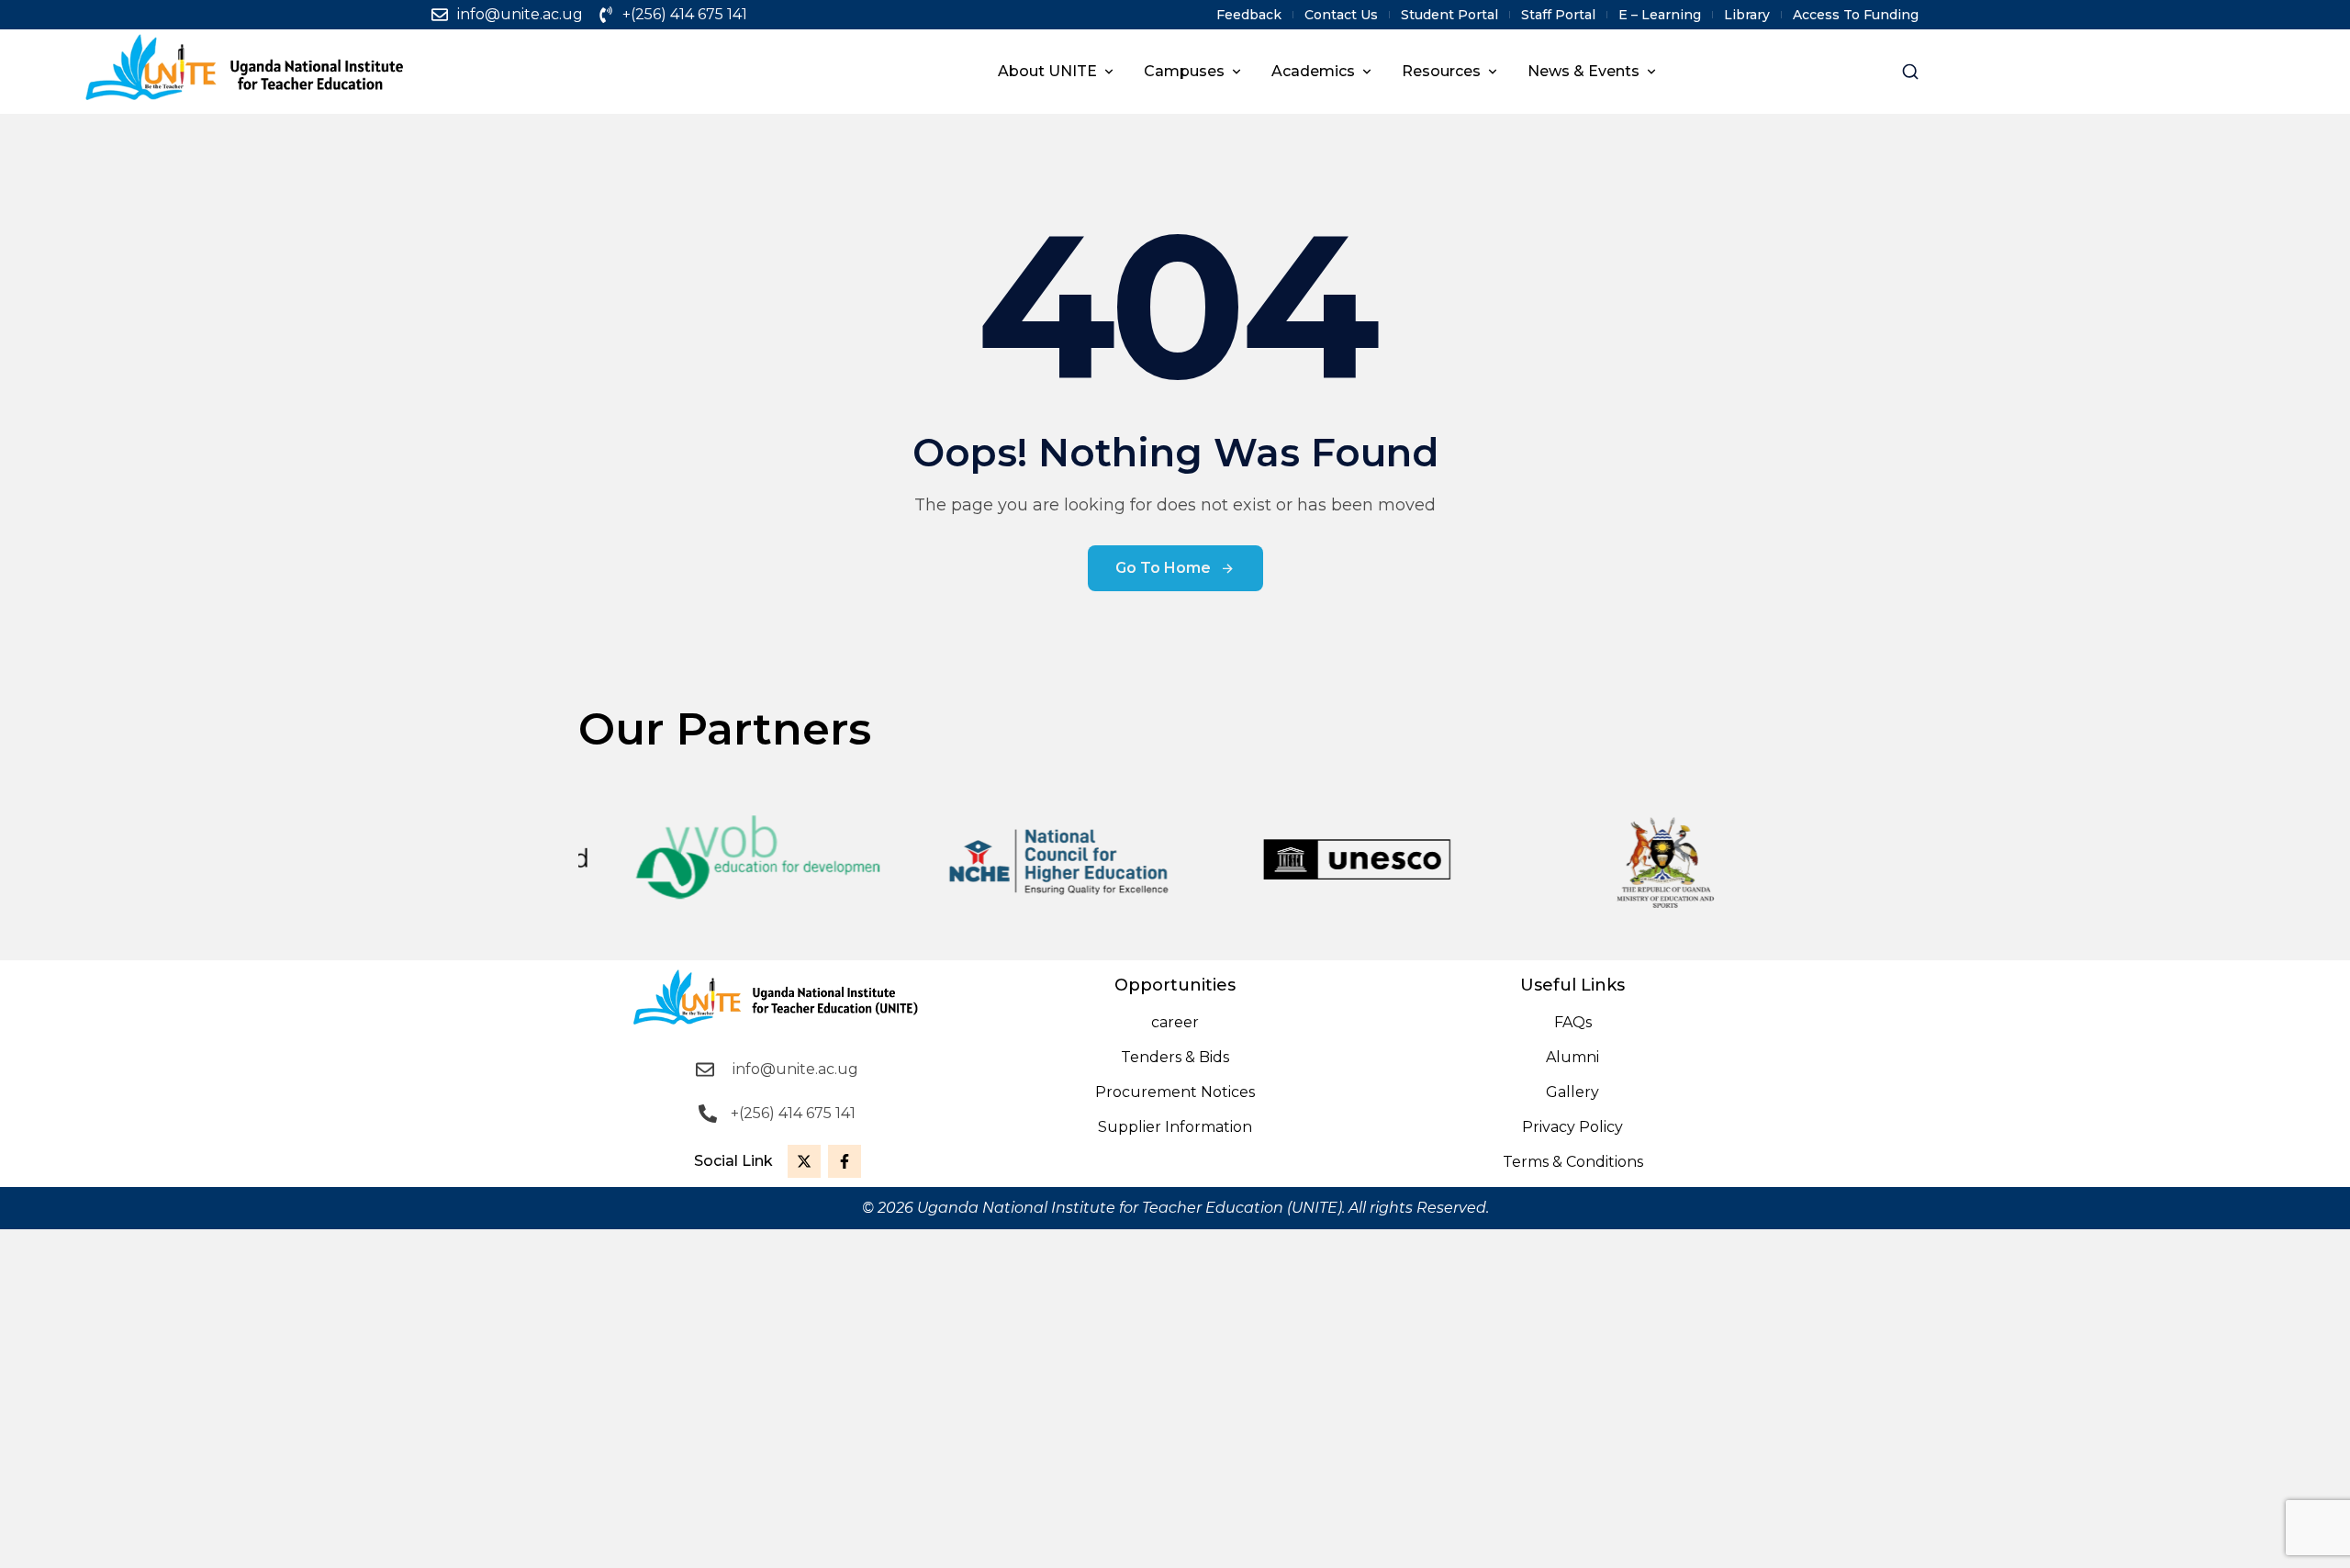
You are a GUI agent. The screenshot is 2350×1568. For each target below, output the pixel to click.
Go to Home (1163, 568)
